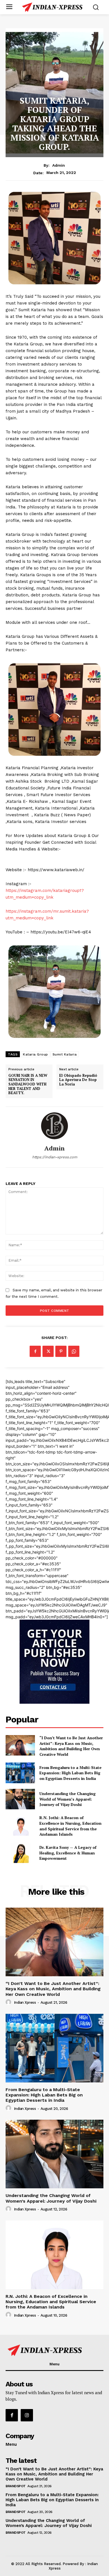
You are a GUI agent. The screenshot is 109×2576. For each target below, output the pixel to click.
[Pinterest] (61, 1351)
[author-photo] (9, 2002)
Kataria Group (35, 1054)
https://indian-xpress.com (55, 1157)
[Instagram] (27, 2415)
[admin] (54, 1126)
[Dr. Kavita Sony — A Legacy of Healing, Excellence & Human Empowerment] (20, 1853)
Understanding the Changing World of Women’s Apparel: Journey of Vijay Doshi (67, 1799)
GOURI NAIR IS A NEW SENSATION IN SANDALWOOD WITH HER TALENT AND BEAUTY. (28, 1084)
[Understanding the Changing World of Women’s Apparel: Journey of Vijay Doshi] (20, 1799)
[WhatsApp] (74, 1351)
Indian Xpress (25, 2002)
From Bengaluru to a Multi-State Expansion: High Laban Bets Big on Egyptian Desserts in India (70, 1773)
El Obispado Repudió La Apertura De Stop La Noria (78, 1080)
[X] (48, 1351)
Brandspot (16, 2486)
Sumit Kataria (65, 1054)
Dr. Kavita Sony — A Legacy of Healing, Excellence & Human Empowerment (68, 1853)
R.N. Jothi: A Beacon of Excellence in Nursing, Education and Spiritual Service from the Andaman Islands (70, 1826)
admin (59, 165)
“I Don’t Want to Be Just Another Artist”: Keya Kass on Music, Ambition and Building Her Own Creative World (71, 1746)
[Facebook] (35, 1351)
